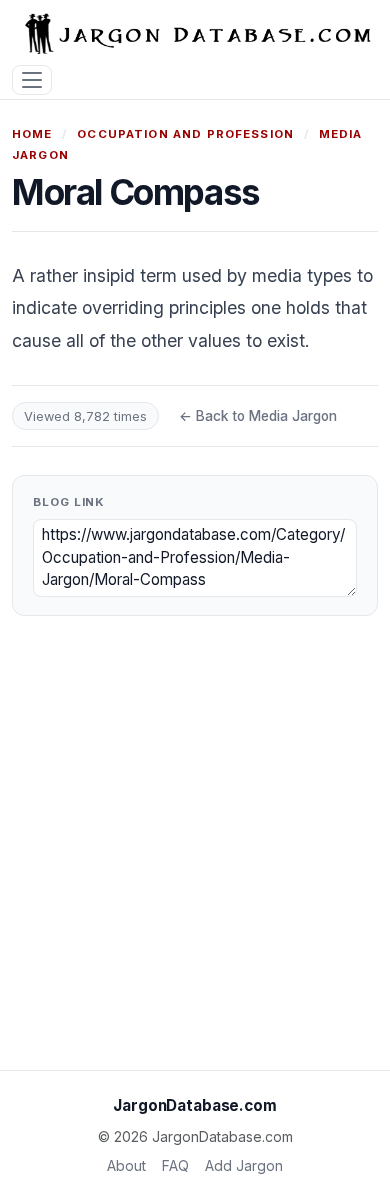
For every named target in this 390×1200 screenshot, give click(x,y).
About (126, 1165)
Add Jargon (244, 1165)
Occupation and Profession (185, 134)
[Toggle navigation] (32, 80)
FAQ (175, 1165)
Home (32, 134)
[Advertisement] (195, 851)
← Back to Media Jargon (258, 416)
